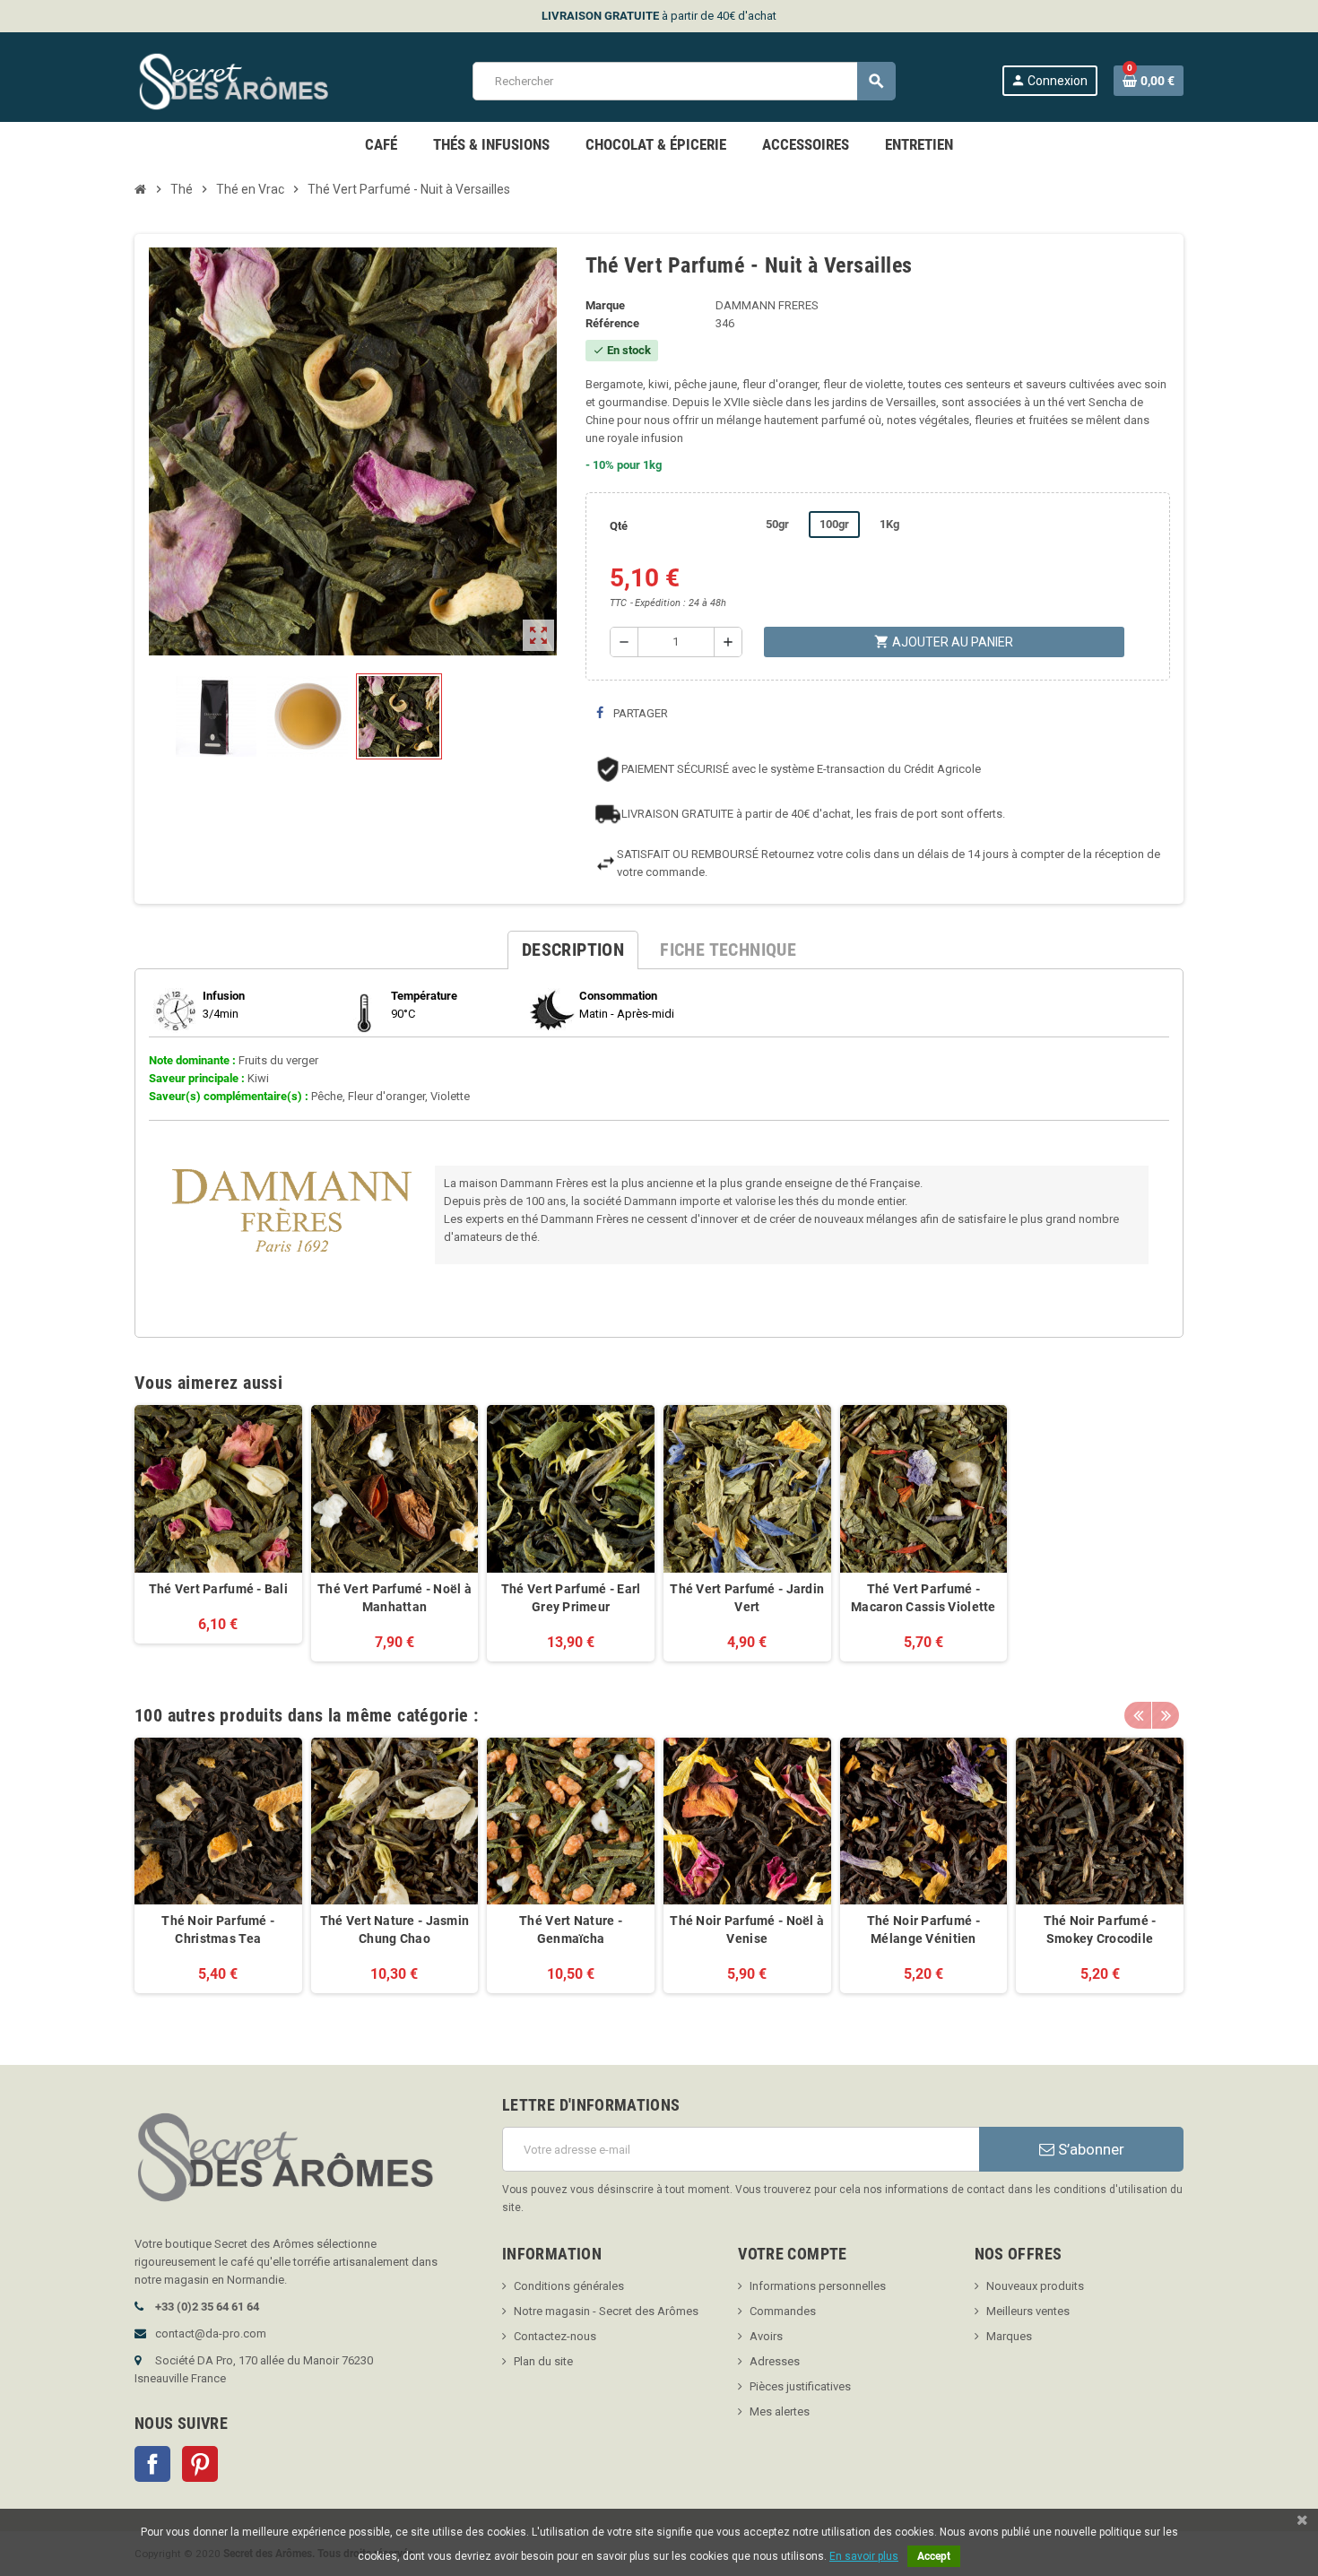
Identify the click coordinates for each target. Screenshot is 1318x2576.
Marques (1009, 2336)
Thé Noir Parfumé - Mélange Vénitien (923, 1930)
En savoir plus (864, 2556)
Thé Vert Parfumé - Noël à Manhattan (395, 1598)
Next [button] (1166, 1715)
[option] (218, 1875)
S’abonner (1089, 2149)
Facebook (152, 2464)
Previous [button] (1138, 1715)
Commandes (783, 2311)
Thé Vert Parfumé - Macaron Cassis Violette (923, 1598)
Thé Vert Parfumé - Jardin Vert (747, 1598)
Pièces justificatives (800, 2386)
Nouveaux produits (1035, 2286)
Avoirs (766, 2336)
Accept (934, 2556)
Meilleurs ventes (1028, 2311)
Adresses (775, 2361)
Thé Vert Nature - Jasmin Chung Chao (395, 1930)
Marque (605, 305)
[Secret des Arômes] (251, 80)
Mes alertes (780, 2411)
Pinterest (200, 2464)
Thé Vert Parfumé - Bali (218, 1589)
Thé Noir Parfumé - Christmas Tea (218, 1930)
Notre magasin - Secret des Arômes (606, 2311)
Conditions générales (569, 2286)
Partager (639, 713)
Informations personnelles (818, 2286)
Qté (619, 526)
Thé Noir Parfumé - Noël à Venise (747, 1930)
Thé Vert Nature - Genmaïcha (571, 1930)
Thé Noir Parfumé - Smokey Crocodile (1100, 1930)
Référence (612, 323)
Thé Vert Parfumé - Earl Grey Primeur (571, 1598)
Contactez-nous (555, 2336)
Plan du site (543, 2361)
